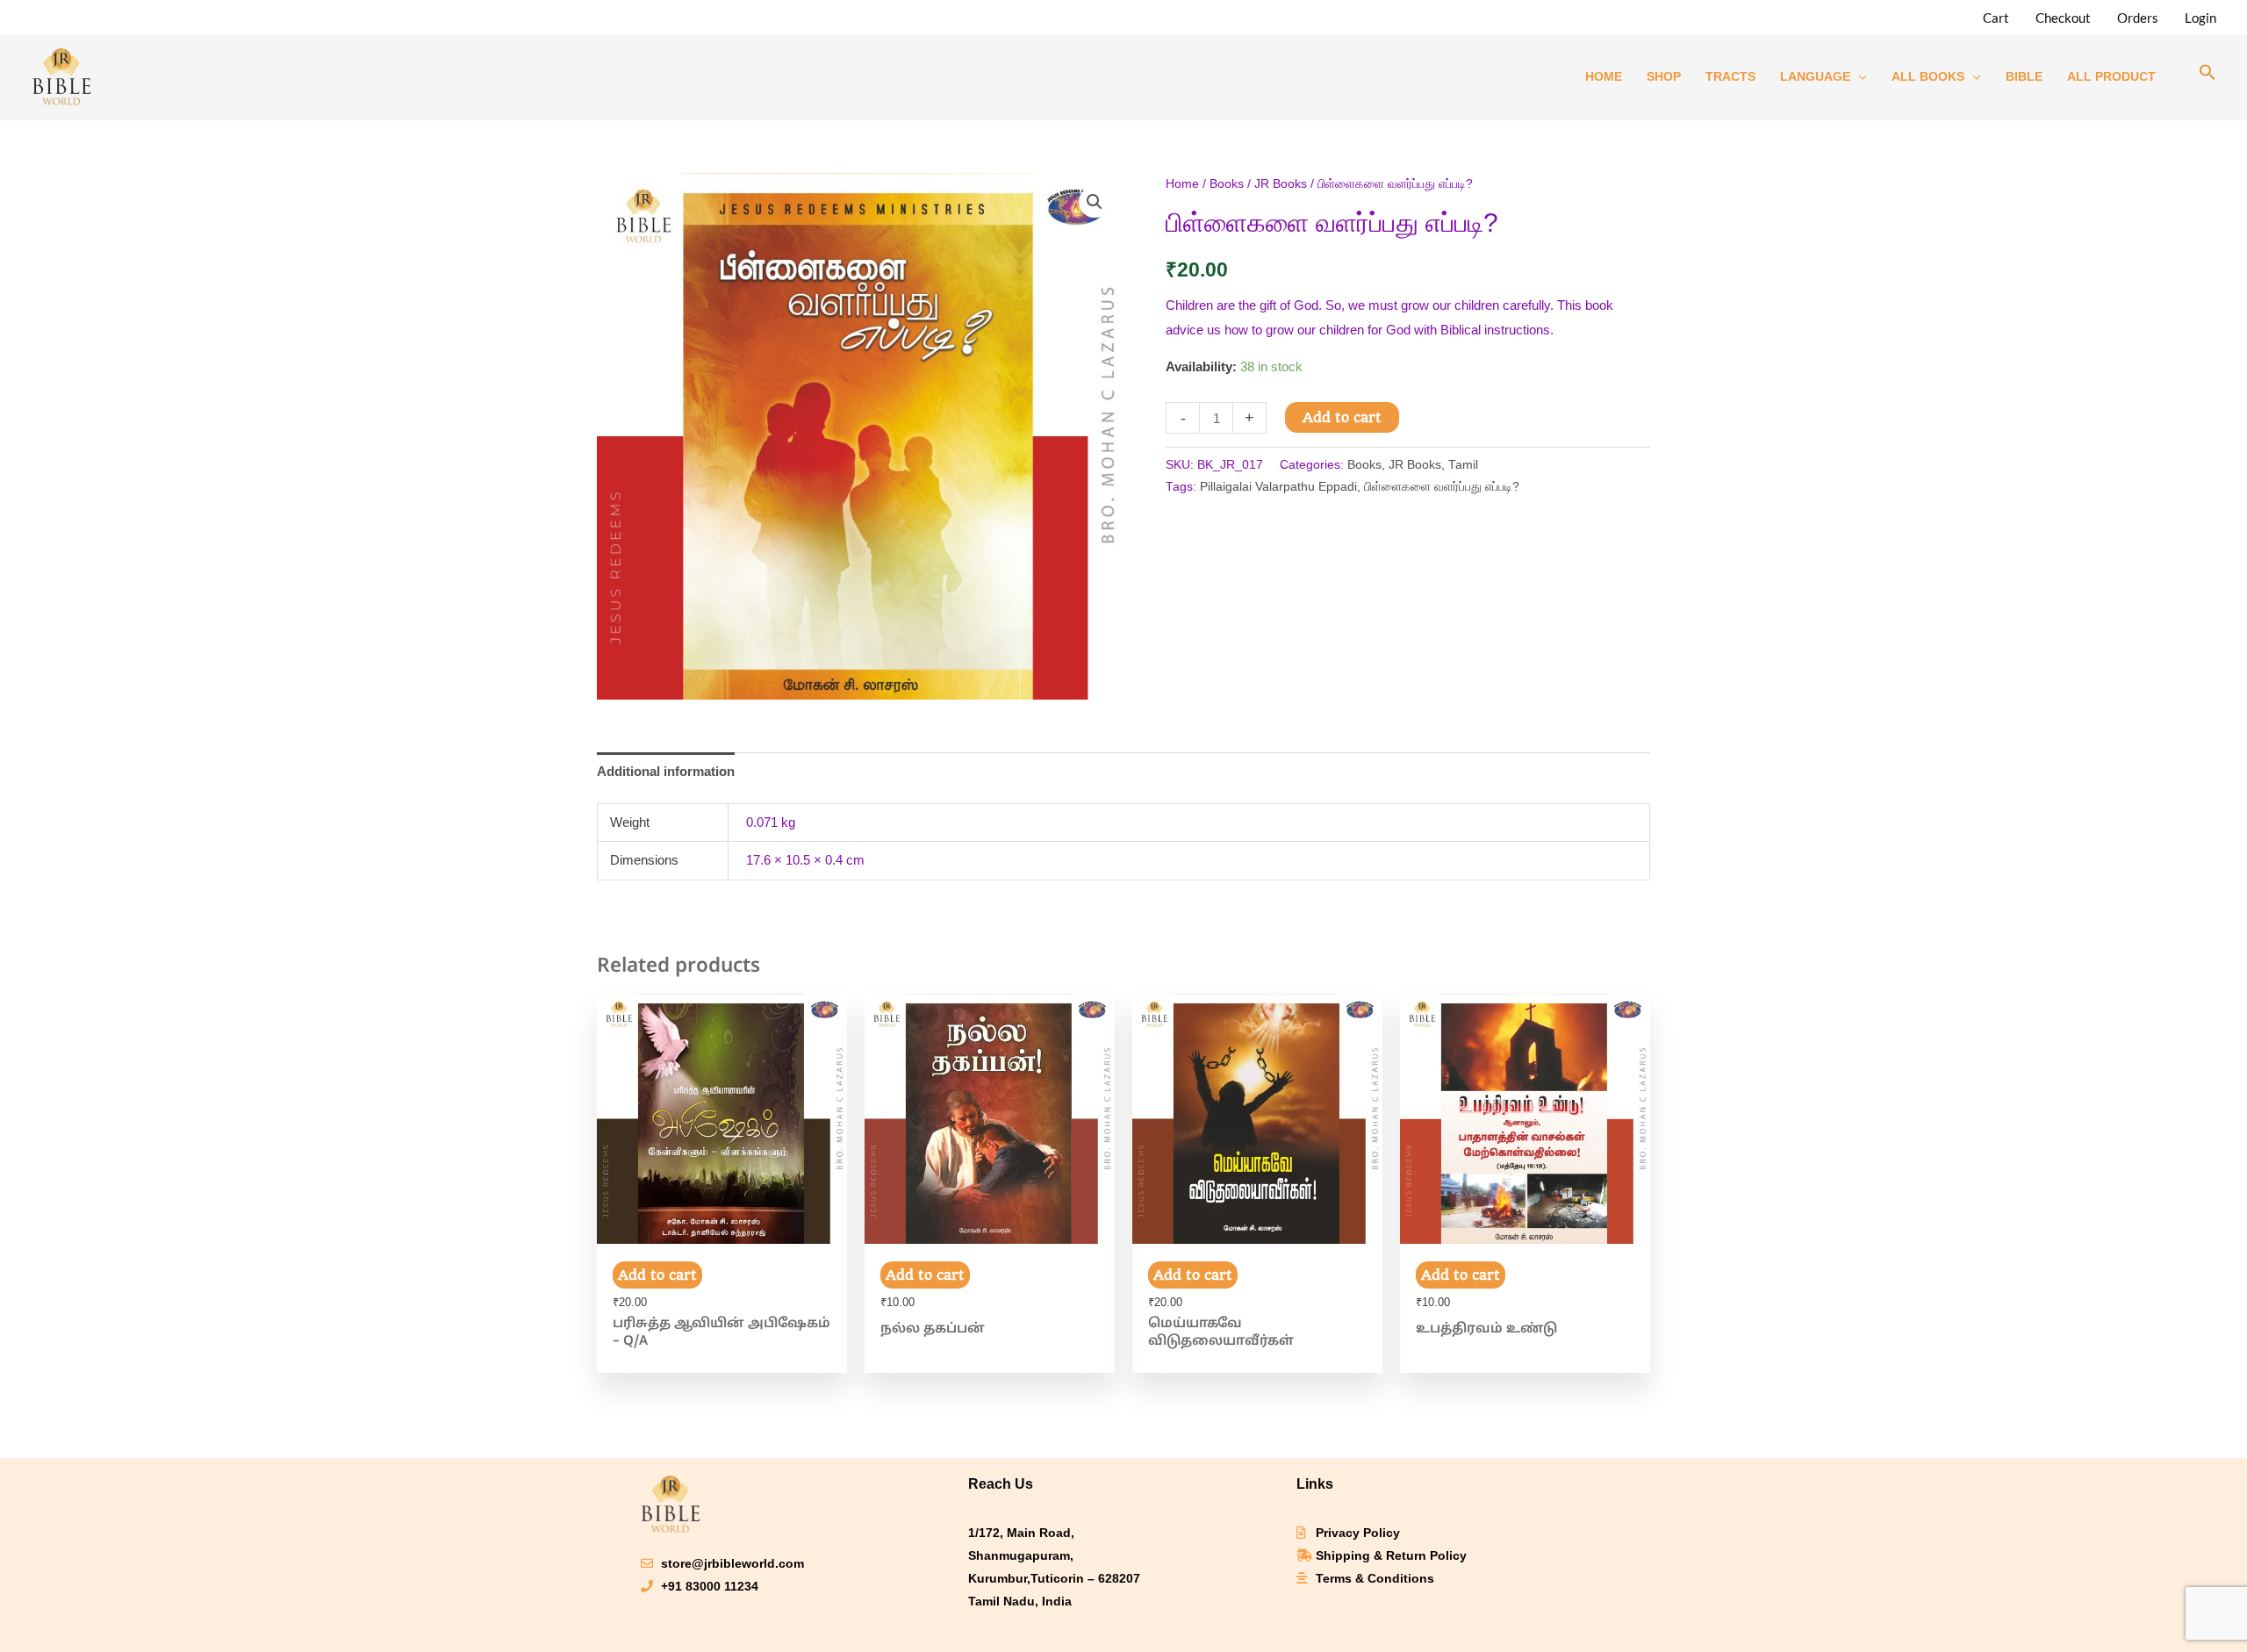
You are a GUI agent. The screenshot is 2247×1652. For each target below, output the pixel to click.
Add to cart (1342, 417)
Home (1182, 184)
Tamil (1463, 465)
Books (1227, 184)
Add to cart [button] (657, 1275)
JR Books (1281, 184)
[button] (2208, 76)
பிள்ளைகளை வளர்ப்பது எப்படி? (1442, 487)
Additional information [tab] (666, 771)
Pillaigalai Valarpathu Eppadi (1278, 487)
